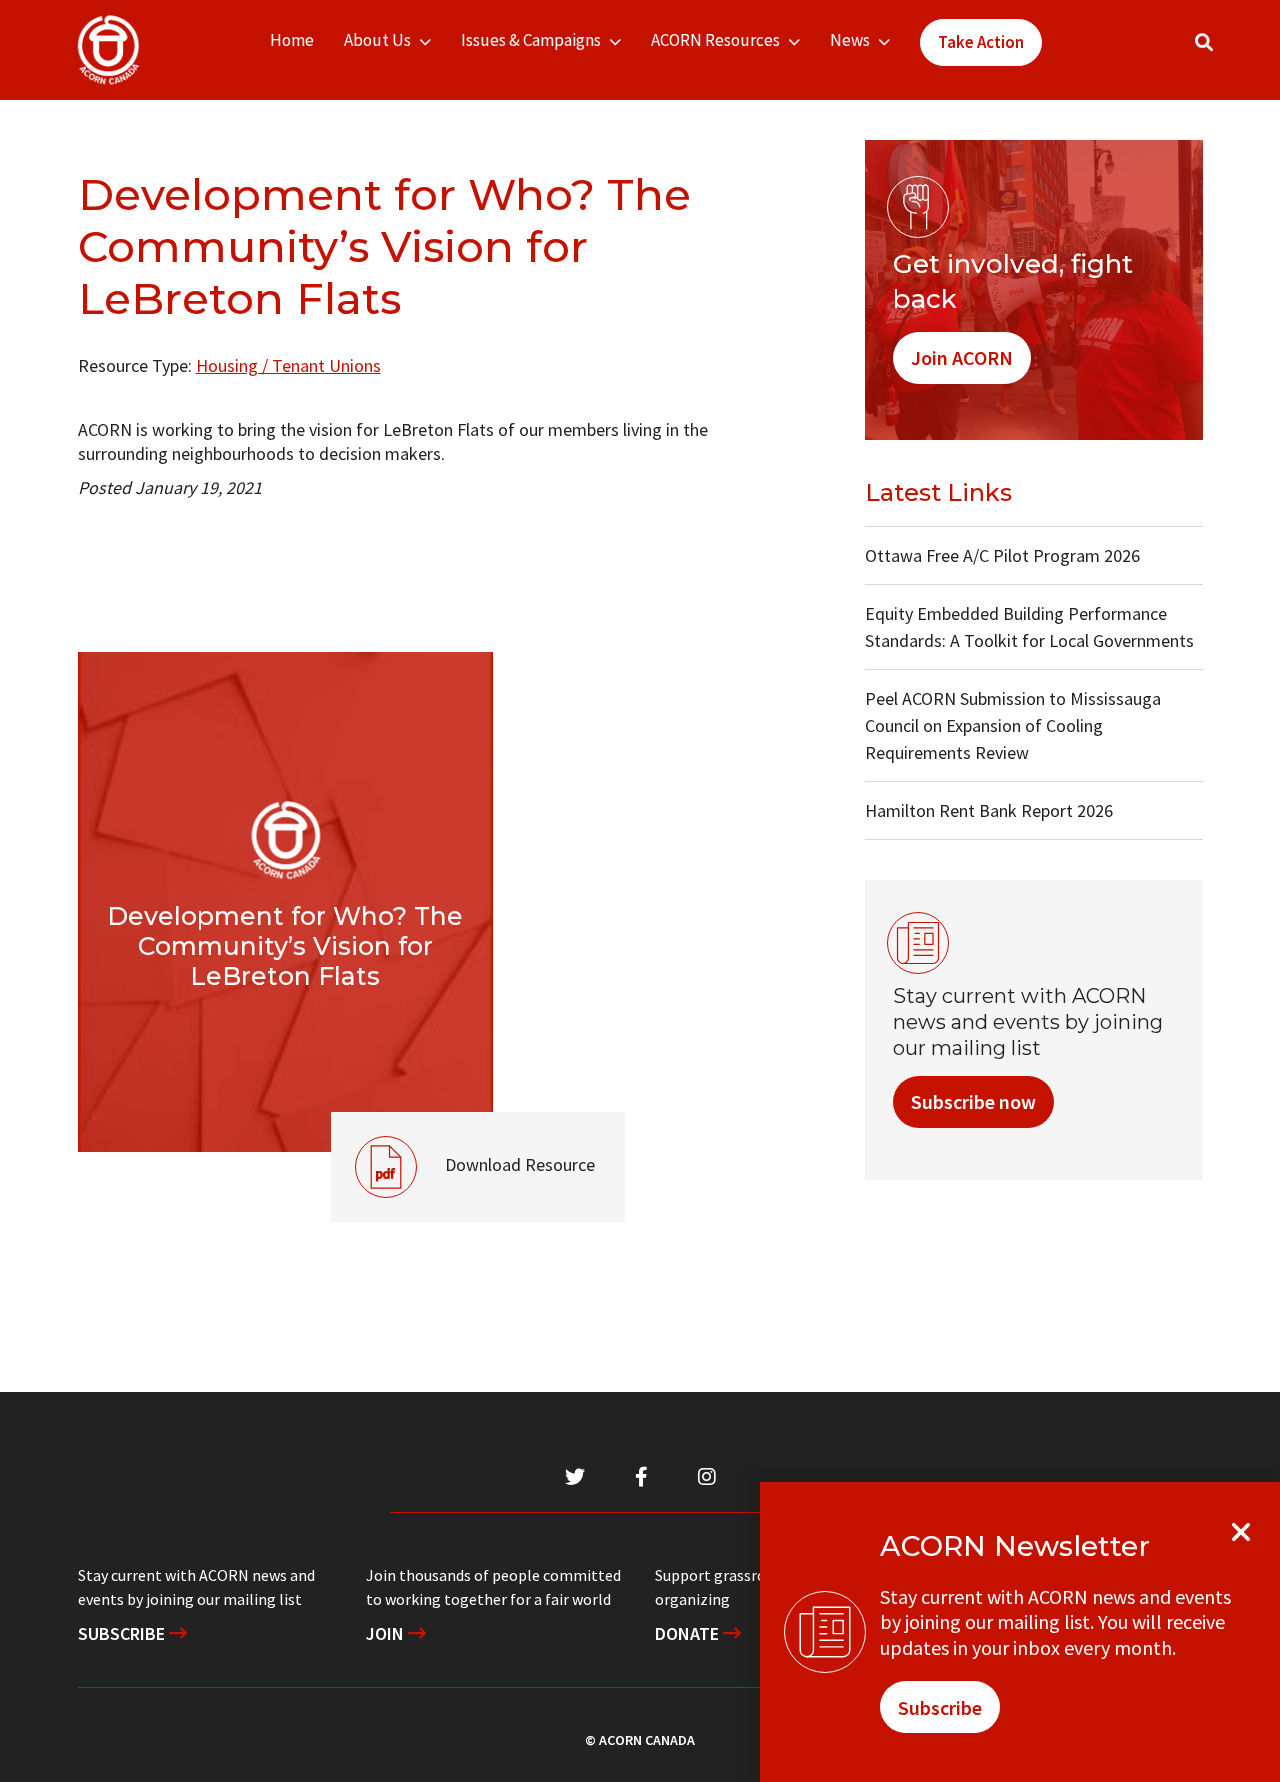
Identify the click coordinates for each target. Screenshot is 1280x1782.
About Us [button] (377, 40)
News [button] (850, 40)
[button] (1204, 42)
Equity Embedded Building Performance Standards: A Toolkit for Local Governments (1029, 627)
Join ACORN (962, 357)
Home (292, 40)
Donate (689, 1633)
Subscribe (123, 1633)
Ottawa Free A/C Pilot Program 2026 (1002, 555)
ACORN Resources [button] (715, 40)
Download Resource (463, 1144)
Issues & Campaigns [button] (531, 40)
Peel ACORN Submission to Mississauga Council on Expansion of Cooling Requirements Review (1013, 725)
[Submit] (1224, 50)
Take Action (981, 42)
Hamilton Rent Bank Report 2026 (989, 810)
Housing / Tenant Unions (288, 365)
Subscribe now (973, 1101)
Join (387, 1633)
